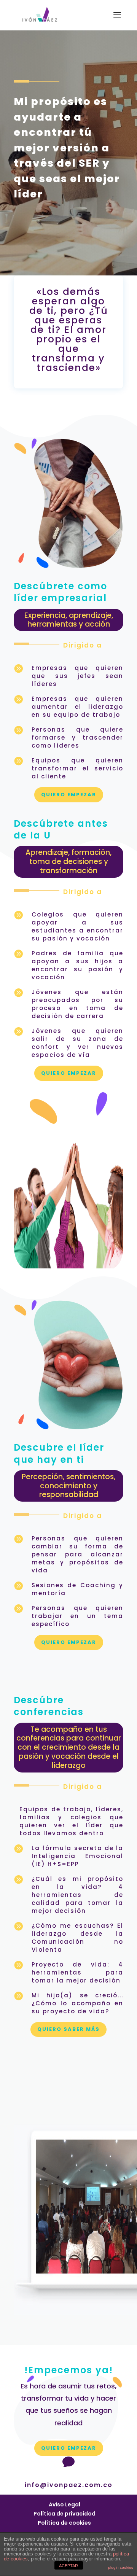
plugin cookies (121, 2567)
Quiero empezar (69, 795)
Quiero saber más (68, 2029)
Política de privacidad (65, 2514)
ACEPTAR (68, 2566)
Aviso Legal (65, 2504)
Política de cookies (64, 2523)
